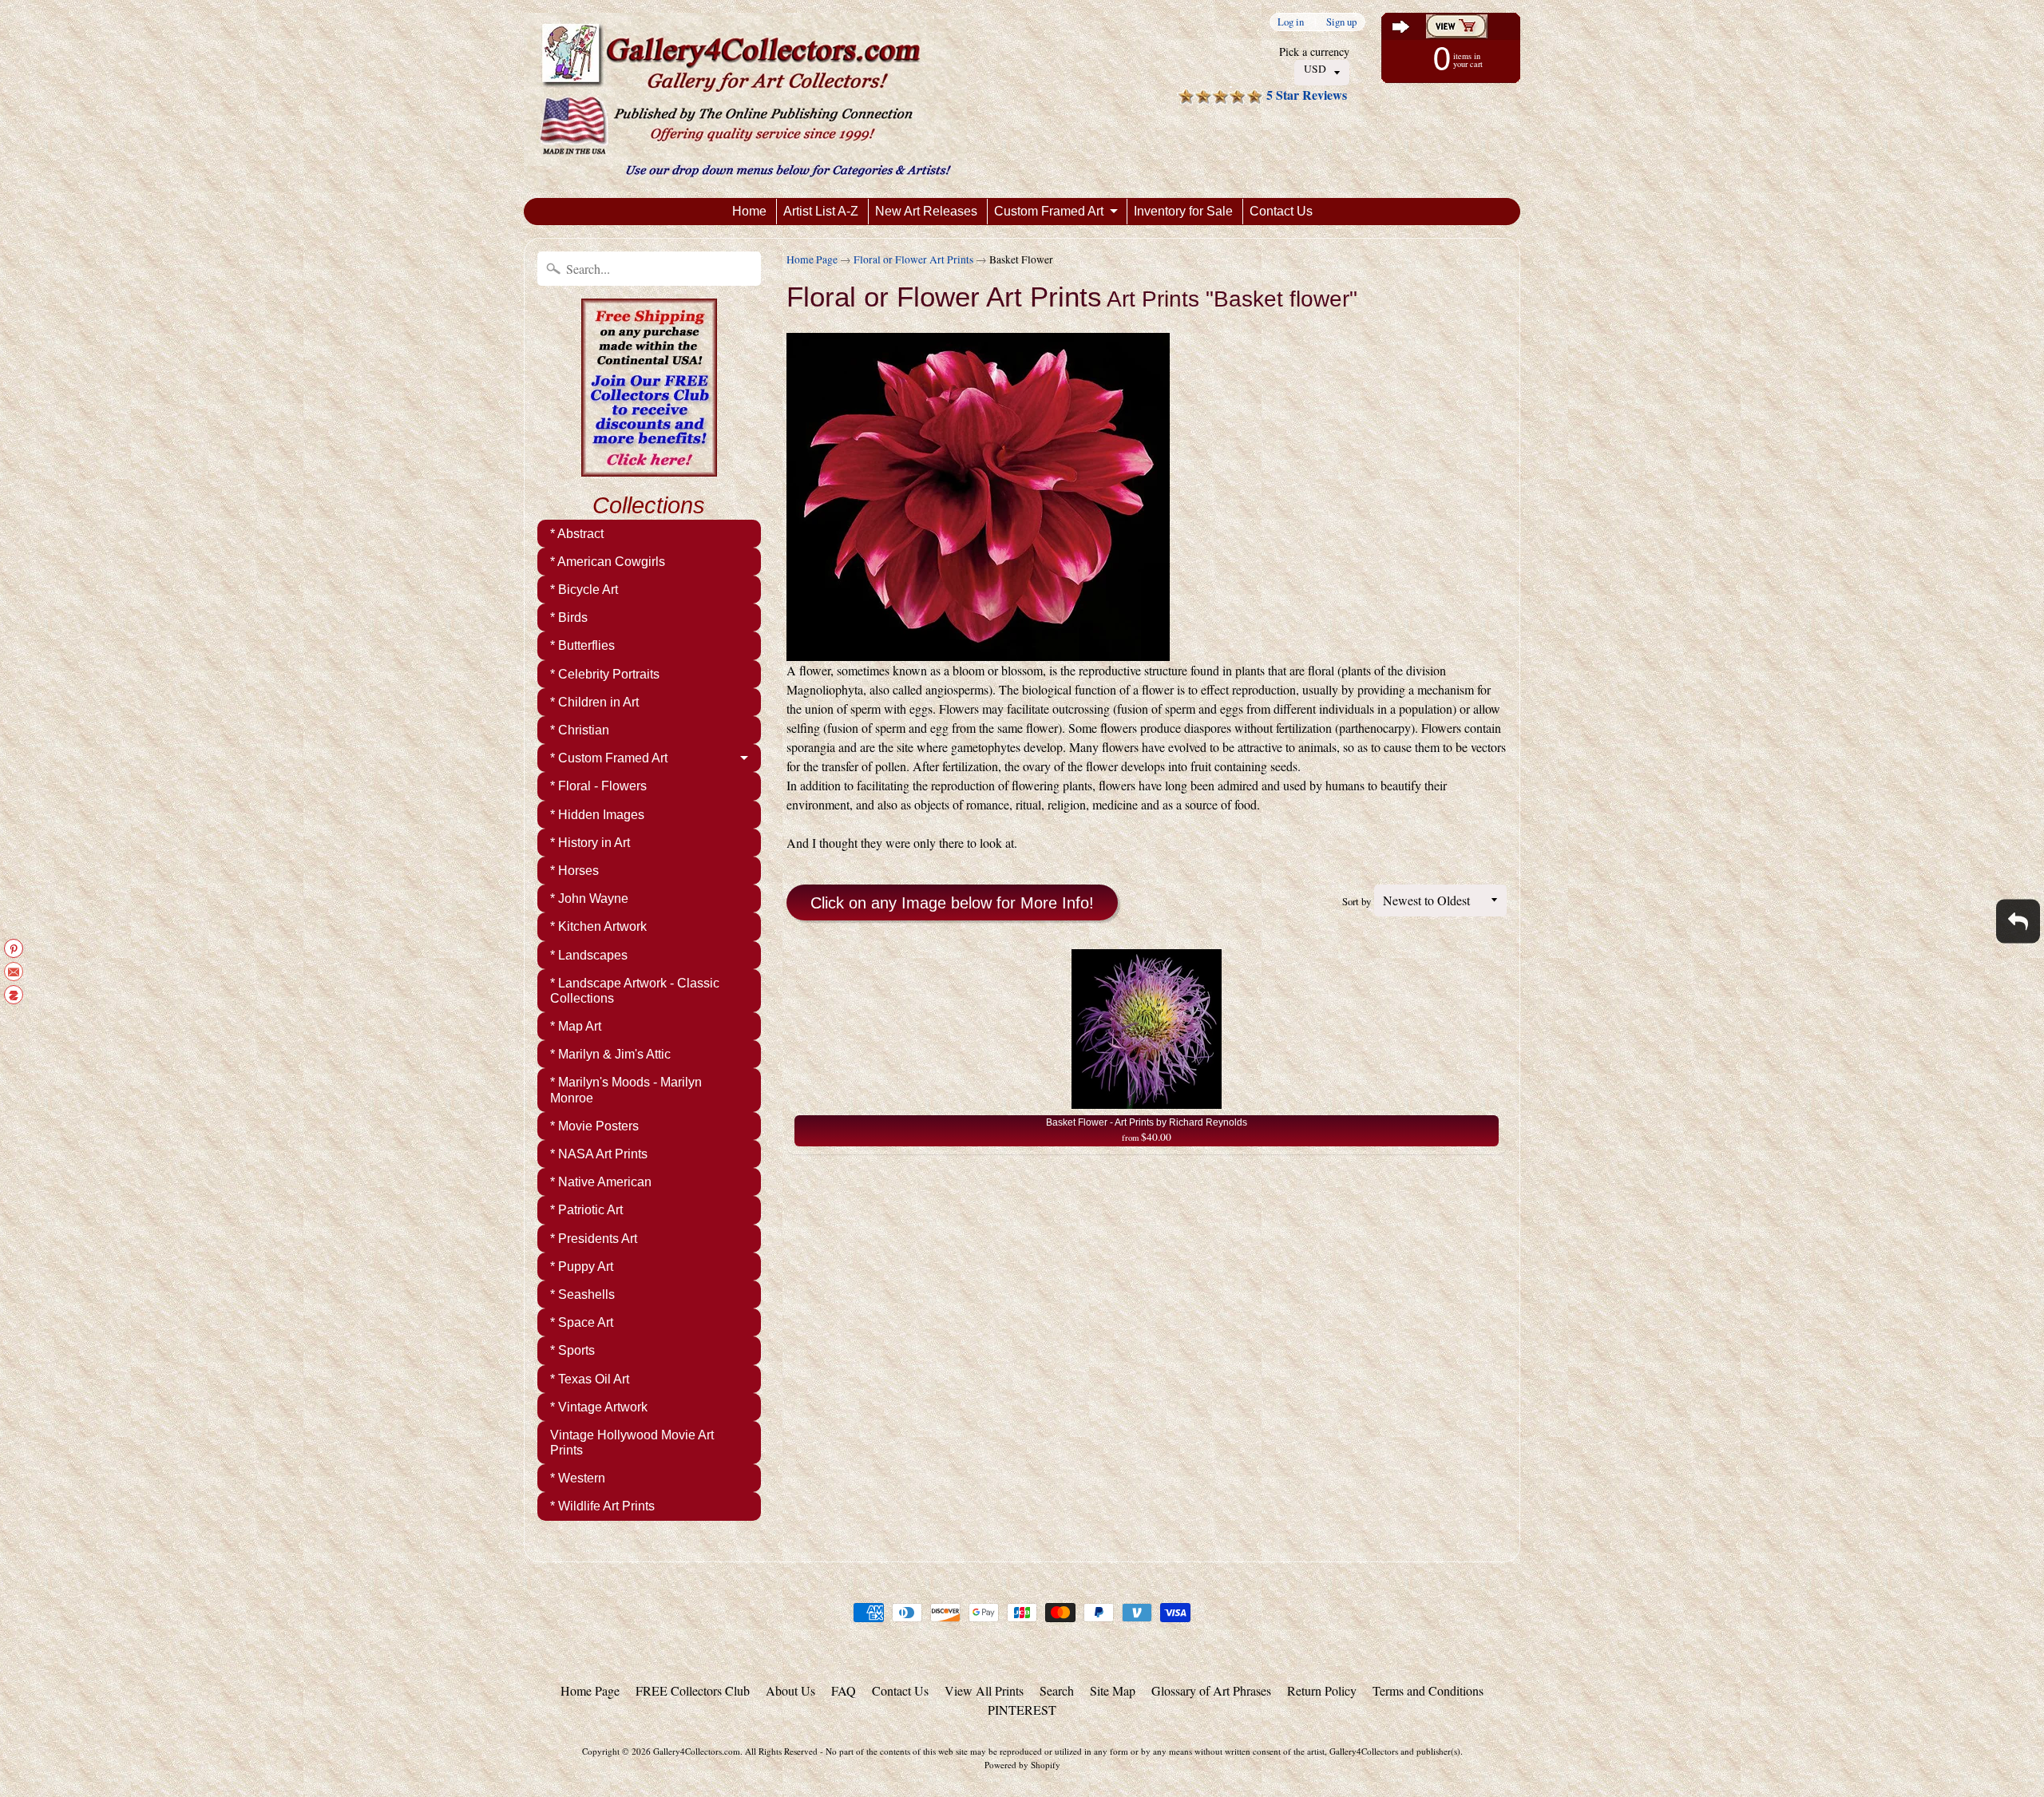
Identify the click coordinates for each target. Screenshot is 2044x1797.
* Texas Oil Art (590, 1379)
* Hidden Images (597, 815)
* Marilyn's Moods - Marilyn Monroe (626, 1090)
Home (749, 211)
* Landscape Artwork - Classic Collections (635, 991)
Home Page (812, 259)
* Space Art (582, 1322)
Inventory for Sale (1183, 211)
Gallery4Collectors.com (697, 1751)
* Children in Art (594, 702)
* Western (578, 1478)
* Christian (580, 730)
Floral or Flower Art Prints (913, 259)
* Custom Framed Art (609, 758)
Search (1057, 1690)
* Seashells (582, 1294)
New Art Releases (926, 211)
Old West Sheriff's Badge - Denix (177, 1733)
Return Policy (1322, 1690)
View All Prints (984, 1690)
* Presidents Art (594, 1239)
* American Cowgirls (608, 562)
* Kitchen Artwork (598, 926)
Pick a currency (1314, 51)
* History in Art (590, 843)
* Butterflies (582, 645)
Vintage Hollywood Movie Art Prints (632, 1443)
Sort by (1357, 901)
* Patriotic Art (586, 1210)
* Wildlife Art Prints (602, 1506)
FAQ (844, 1690)
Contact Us (1281, 211)
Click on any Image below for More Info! (952, 903)
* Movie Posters (594, 1126)
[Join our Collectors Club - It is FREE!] (649, 468)
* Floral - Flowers (598, 786)
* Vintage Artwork (599, 1407)
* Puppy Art (582, 1267)
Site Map (1113, 1690)
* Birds (569, 617)
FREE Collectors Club (693, 1690)
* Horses (574, 871)
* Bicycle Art (584, 590)
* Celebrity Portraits (605, 674)
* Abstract (577, 534)
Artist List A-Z (821, 211)
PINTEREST (1022, 1710)
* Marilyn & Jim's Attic (610, 1054)
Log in (1291, 22)
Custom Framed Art (1049, 211)
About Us (790, 1690)
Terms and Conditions (1428, 1690)
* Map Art (576, 1026)
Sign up (1341, 22)
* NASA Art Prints (599, 1154)
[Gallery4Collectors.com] (745, 99)
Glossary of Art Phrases (1211, 1690)
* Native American (601, 1182)
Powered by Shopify (1022, 1765)
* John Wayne (589, 898)
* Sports (572, 1350)
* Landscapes (589, 955)
